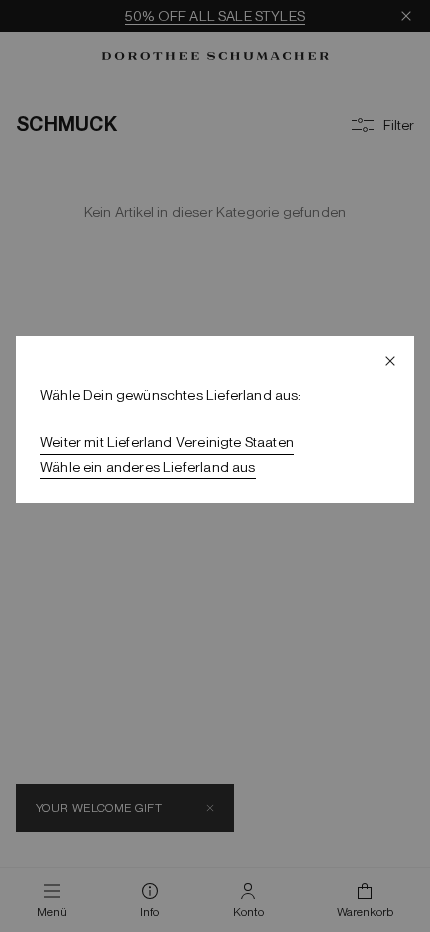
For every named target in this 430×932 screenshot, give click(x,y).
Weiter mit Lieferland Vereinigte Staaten (167, 442)
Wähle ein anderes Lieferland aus (148, 467)
